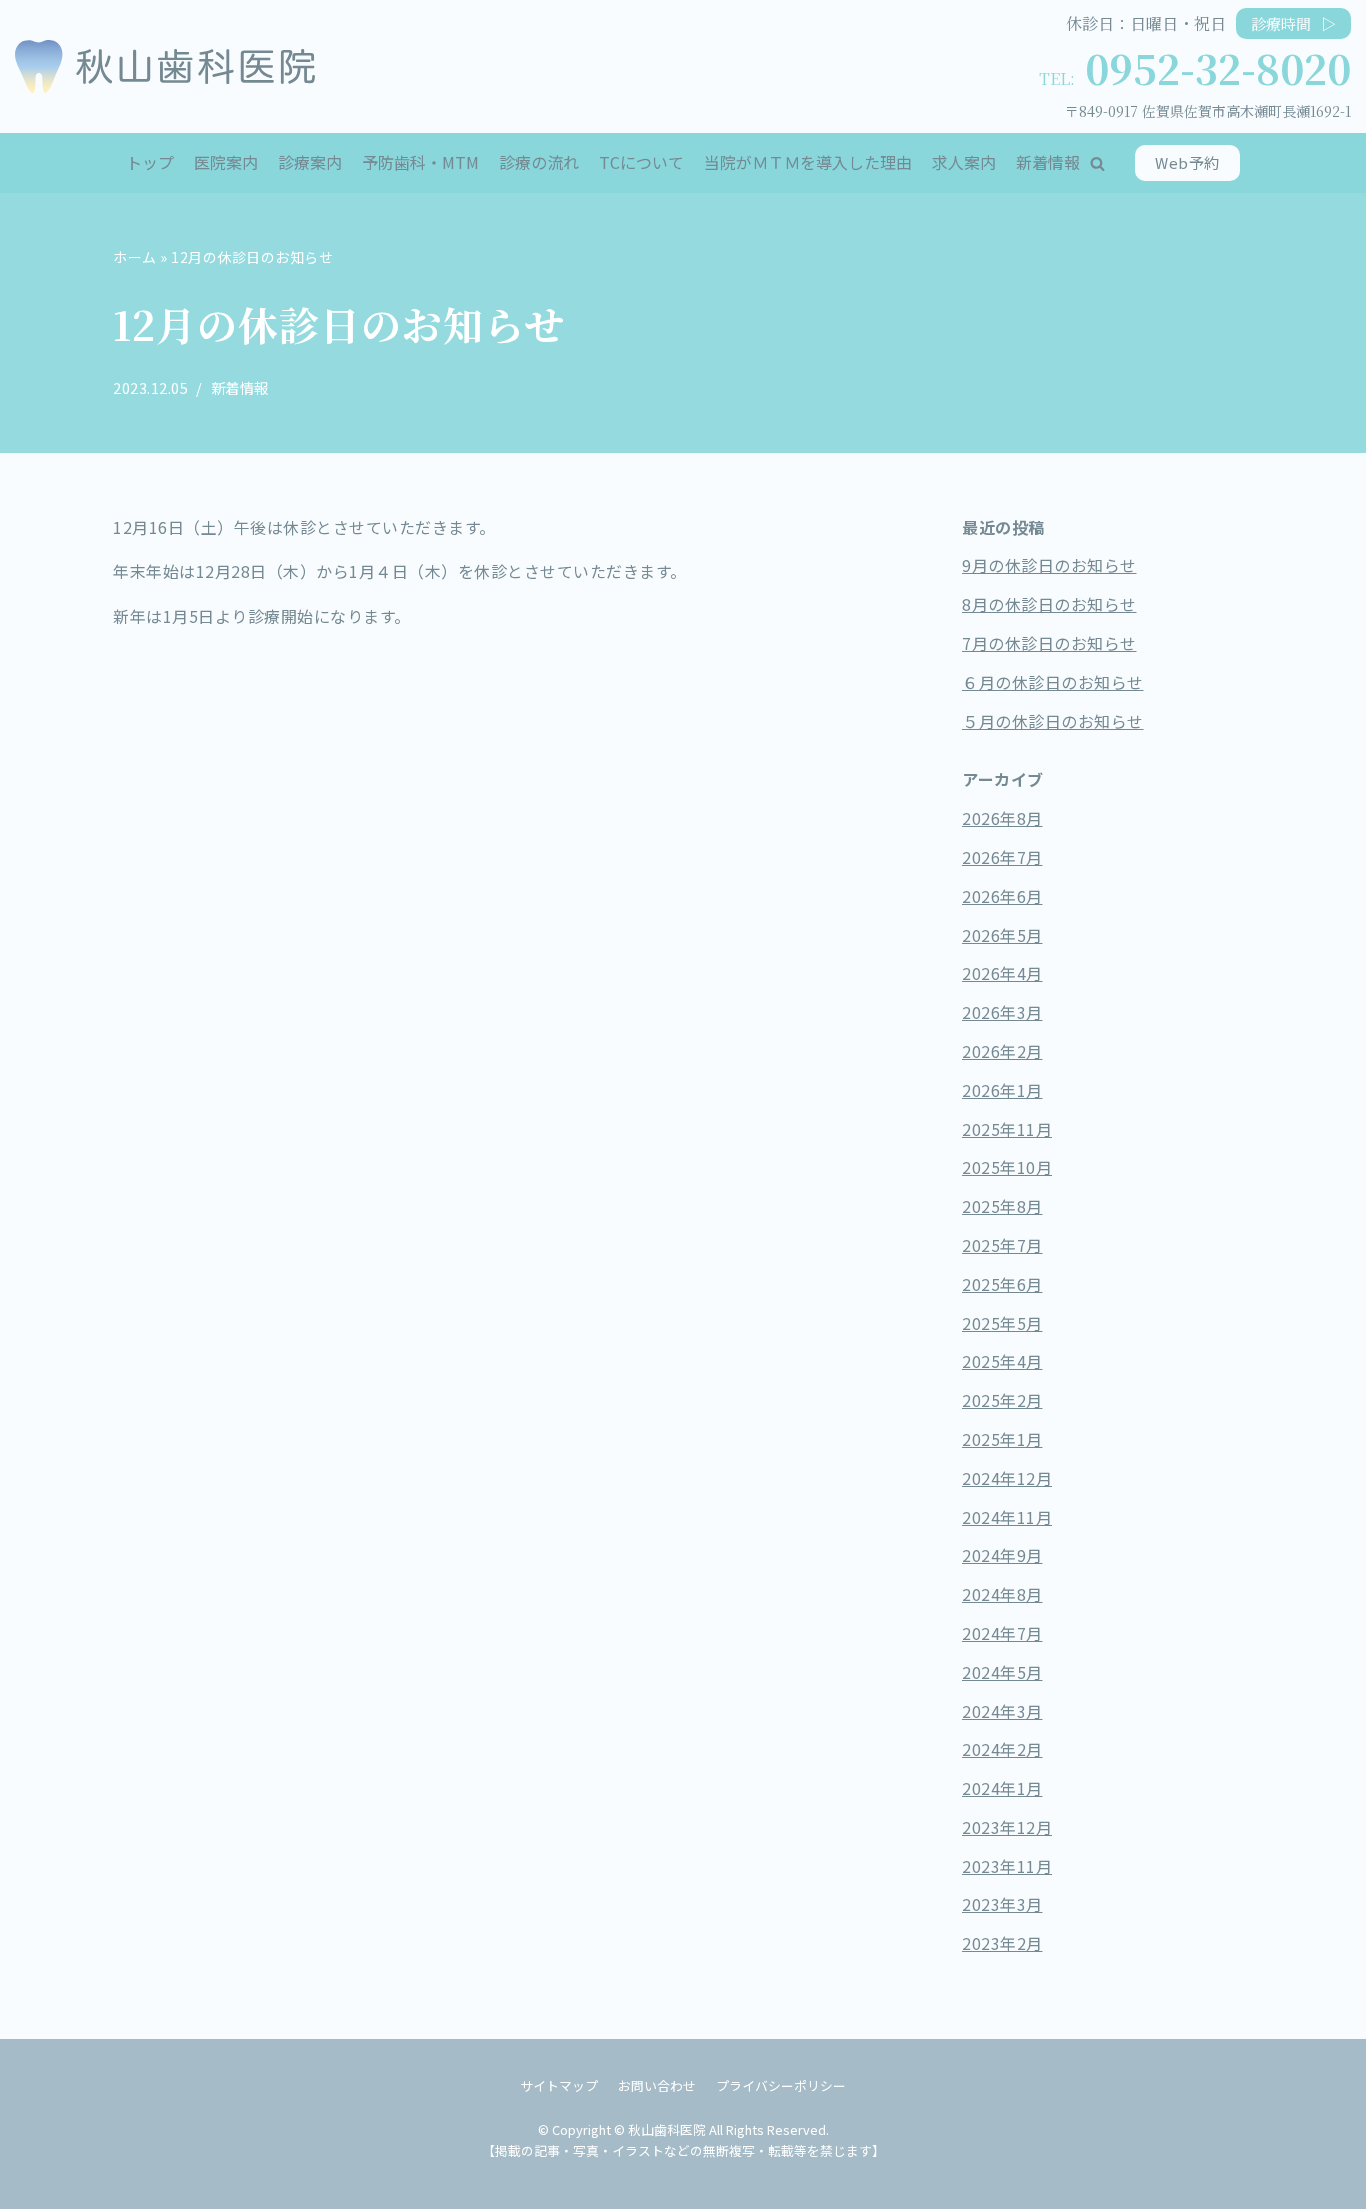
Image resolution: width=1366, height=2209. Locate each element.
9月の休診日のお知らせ (1049, 565)
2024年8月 (1002, 1594)
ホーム (135, 257)
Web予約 (1187, 162)
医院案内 (226, 162)
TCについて (641, 162)
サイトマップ (559, 2085)
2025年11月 (1007, 1129)
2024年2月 (1002, 1749)
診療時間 (1293, 23)
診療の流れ (539, 162)
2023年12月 (1007, 1827)
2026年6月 (1002, 896)
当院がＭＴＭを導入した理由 (808, 162)
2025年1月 (1002, 1439)
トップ (150, 162)
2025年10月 (1007, 1167)
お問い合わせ (657, 2085)
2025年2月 (1002, 1400)
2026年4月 (1002, 973)
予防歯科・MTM (420, 162)
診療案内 (310, 162)
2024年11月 (1007, 1517)
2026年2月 (1002, 1051)
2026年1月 (1002, 1090)
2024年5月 (1002, 1672)
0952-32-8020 (1218, 67)
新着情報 (1048, 162)
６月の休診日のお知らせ (1053, 682)
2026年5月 (1002, 935)
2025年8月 (1002, 1206)
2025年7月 (1002, 1245)
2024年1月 (1002, 1788)
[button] (1097, 163)
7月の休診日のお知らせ (1049, 643)
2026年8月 (1002, 818)
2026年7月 (1002, 857)
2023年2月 (1002, 1943)
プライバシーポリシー (781, 2085)
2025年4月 (1002, 1361)
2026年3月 (1002, 1012)
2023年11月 (1007, 1866)
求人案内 (964, 162)
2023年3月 (1002, 1904)
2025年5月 (1002, 1323)
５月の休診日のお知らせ (1053, 721)
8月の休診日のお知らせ (1049, 604)
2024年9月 (1002, 1555)
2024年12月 (1007, 1478)
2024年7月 (1002, 1633)
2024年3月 (1002, 1711)
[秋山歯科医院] (165, 66)
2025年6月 (1002, 1284)
